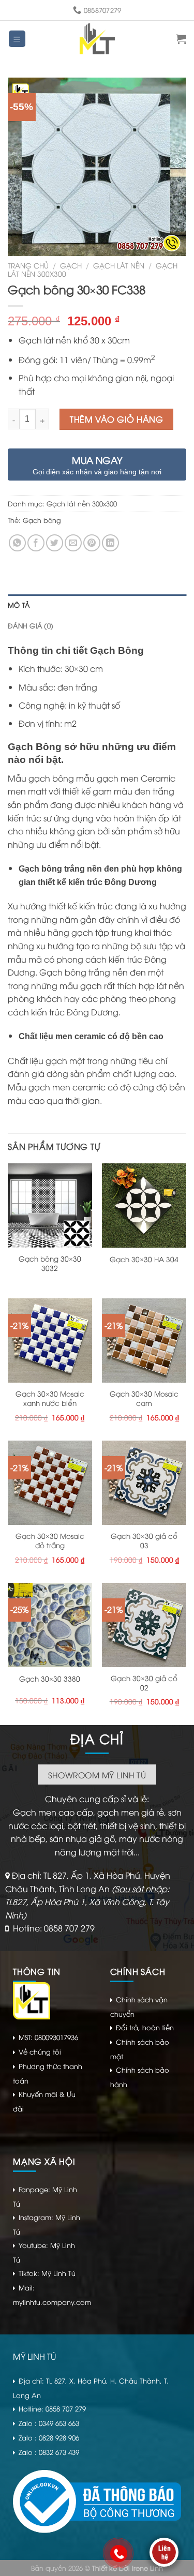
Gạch (71, 265)
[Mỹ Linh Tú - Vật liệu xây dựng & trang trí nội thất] (98, 39)
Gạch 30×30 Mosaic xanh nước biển (50, 1398)
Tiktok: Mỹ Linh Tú (47, 2273)
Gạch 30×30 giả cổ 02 (144, 1682)
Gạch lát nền (119, 265)
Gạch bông (42, 520)
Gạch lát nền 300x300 (82, 503)
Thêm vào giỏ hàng (116, 419)
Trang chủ (28, 265)
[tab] (97, 605)
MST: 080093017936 (48, 2037)
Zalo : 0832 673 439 (49, 2452)
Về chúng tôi (40, 2051)
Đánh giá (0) (31, 625)
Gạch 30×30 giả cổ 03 (144, 1540)
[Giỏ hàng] (181, 39)
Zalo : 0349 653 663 (49, 2423)
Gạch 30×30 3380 (50, 1679)
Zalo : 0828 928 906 (49, 2437)
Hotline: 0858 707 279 (54, 1928)
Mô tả (19, 605)
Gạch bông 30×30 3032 (50, 1263)
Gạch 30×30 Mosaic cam (144, 1398)
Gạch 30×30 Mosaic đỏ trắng (50, 1540)
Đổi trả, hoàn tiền (145, 2027)
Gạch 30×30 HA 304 (144, 1259)
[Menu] (17, 39)
